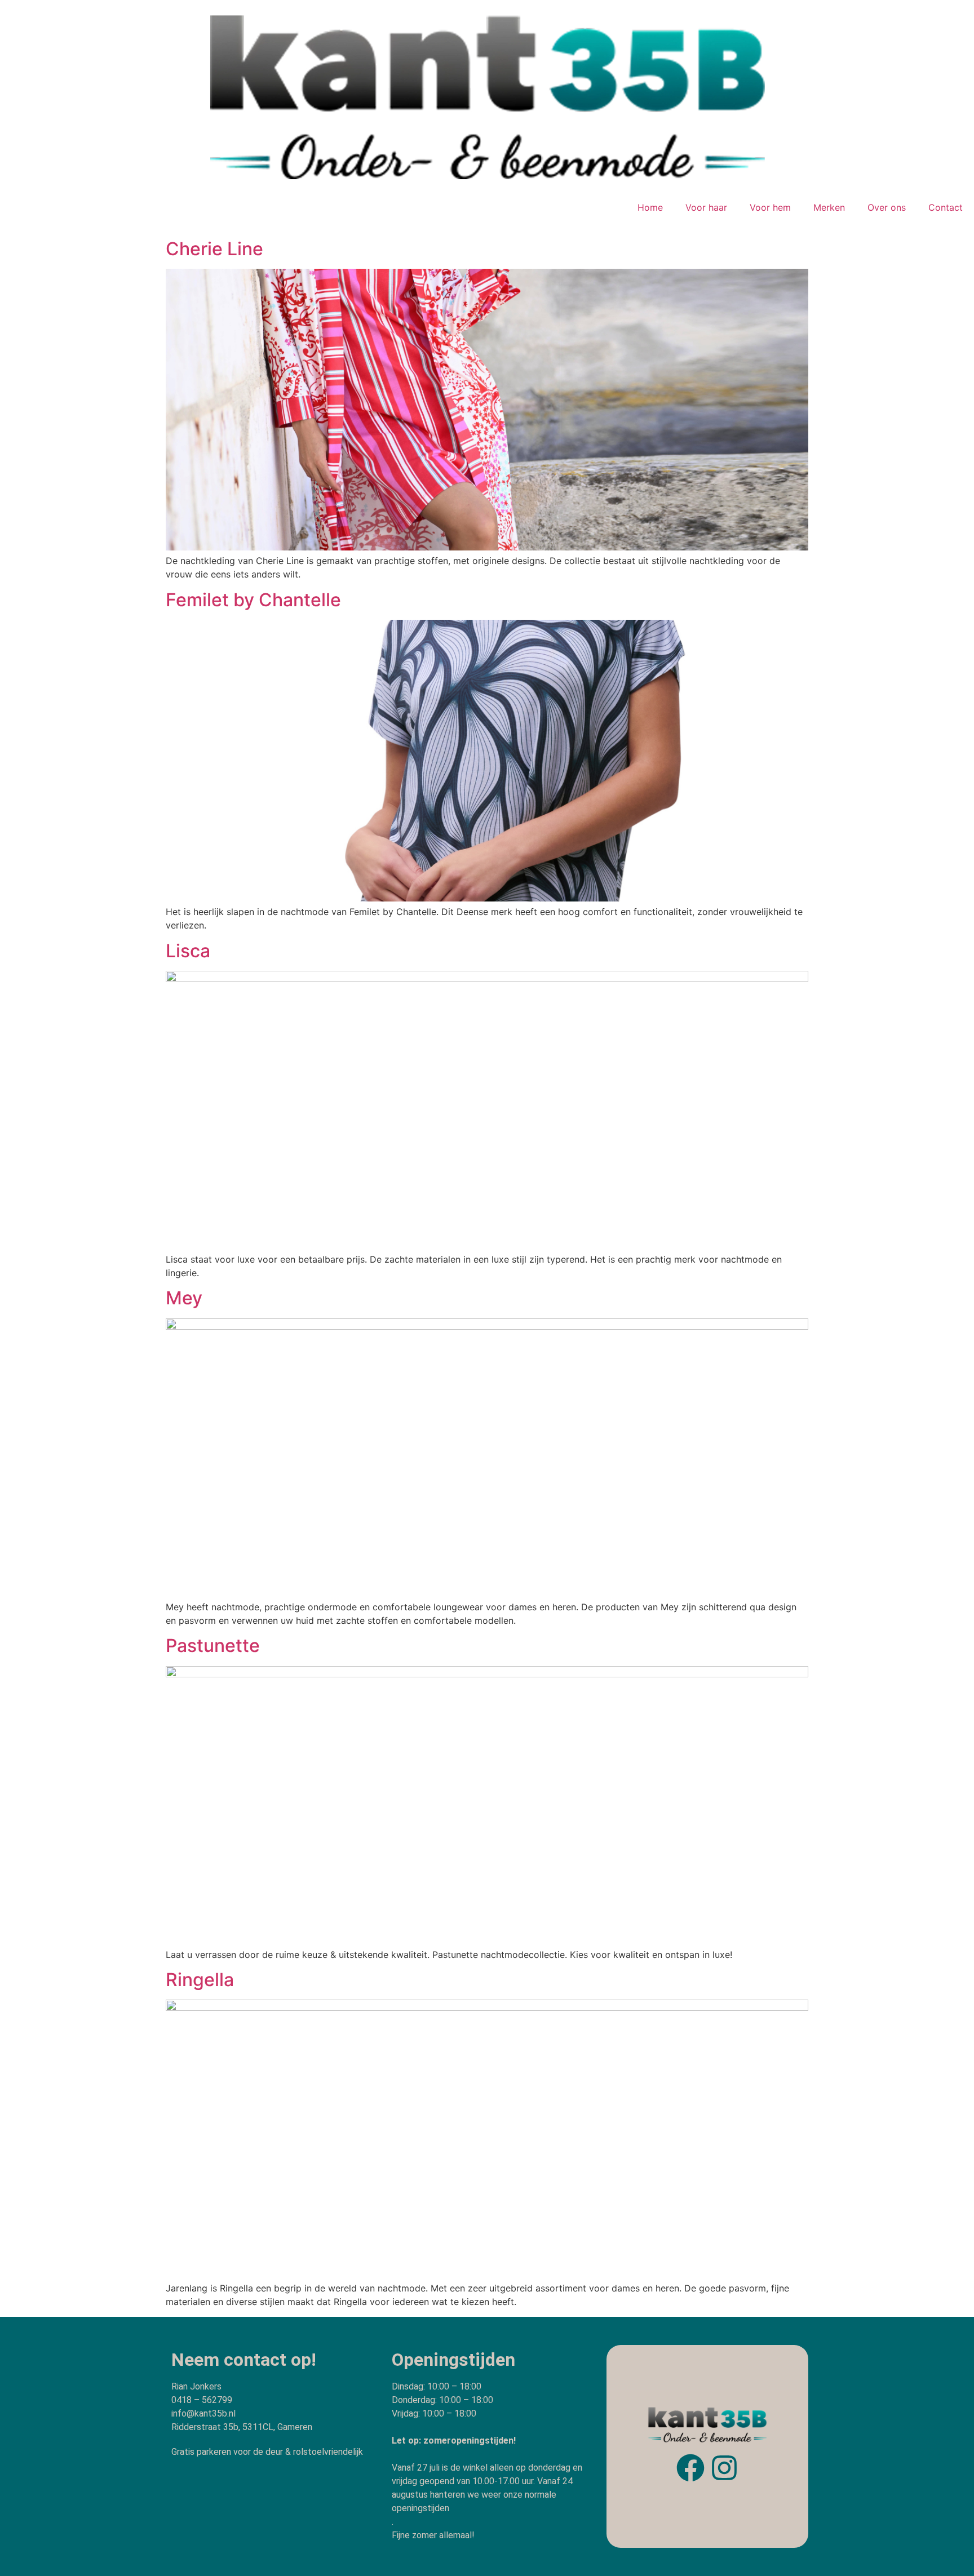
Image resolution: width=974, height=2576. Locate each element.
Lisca (188, 951)
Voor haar (706, 207)
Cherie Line (214, 249)
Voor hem (770, 207)
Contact (946, 207)
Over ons (887, 207)
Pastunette (213, 1645)
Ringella (200, 1980)
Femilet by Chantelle (253, 600)
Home (650, 207)
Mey (184, 1298)
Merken (829, 207)
